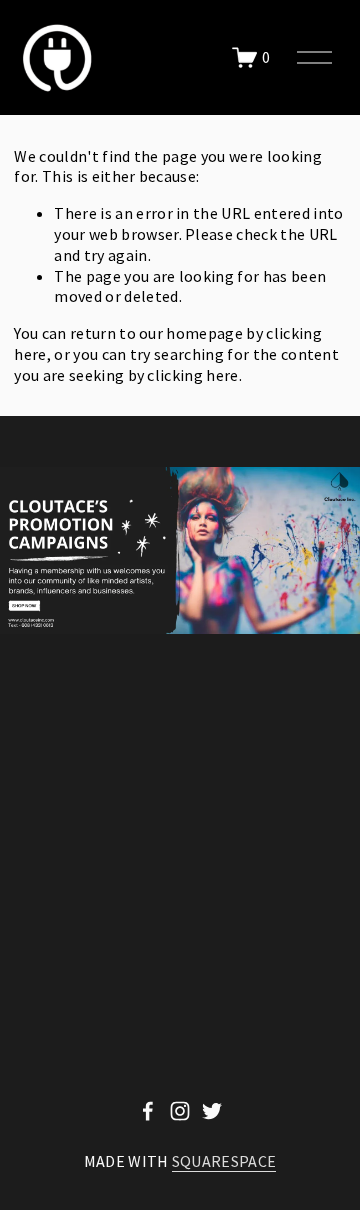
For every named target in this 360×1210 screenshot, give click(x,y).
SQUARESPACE (224, 1161)
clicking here (192, 375)
